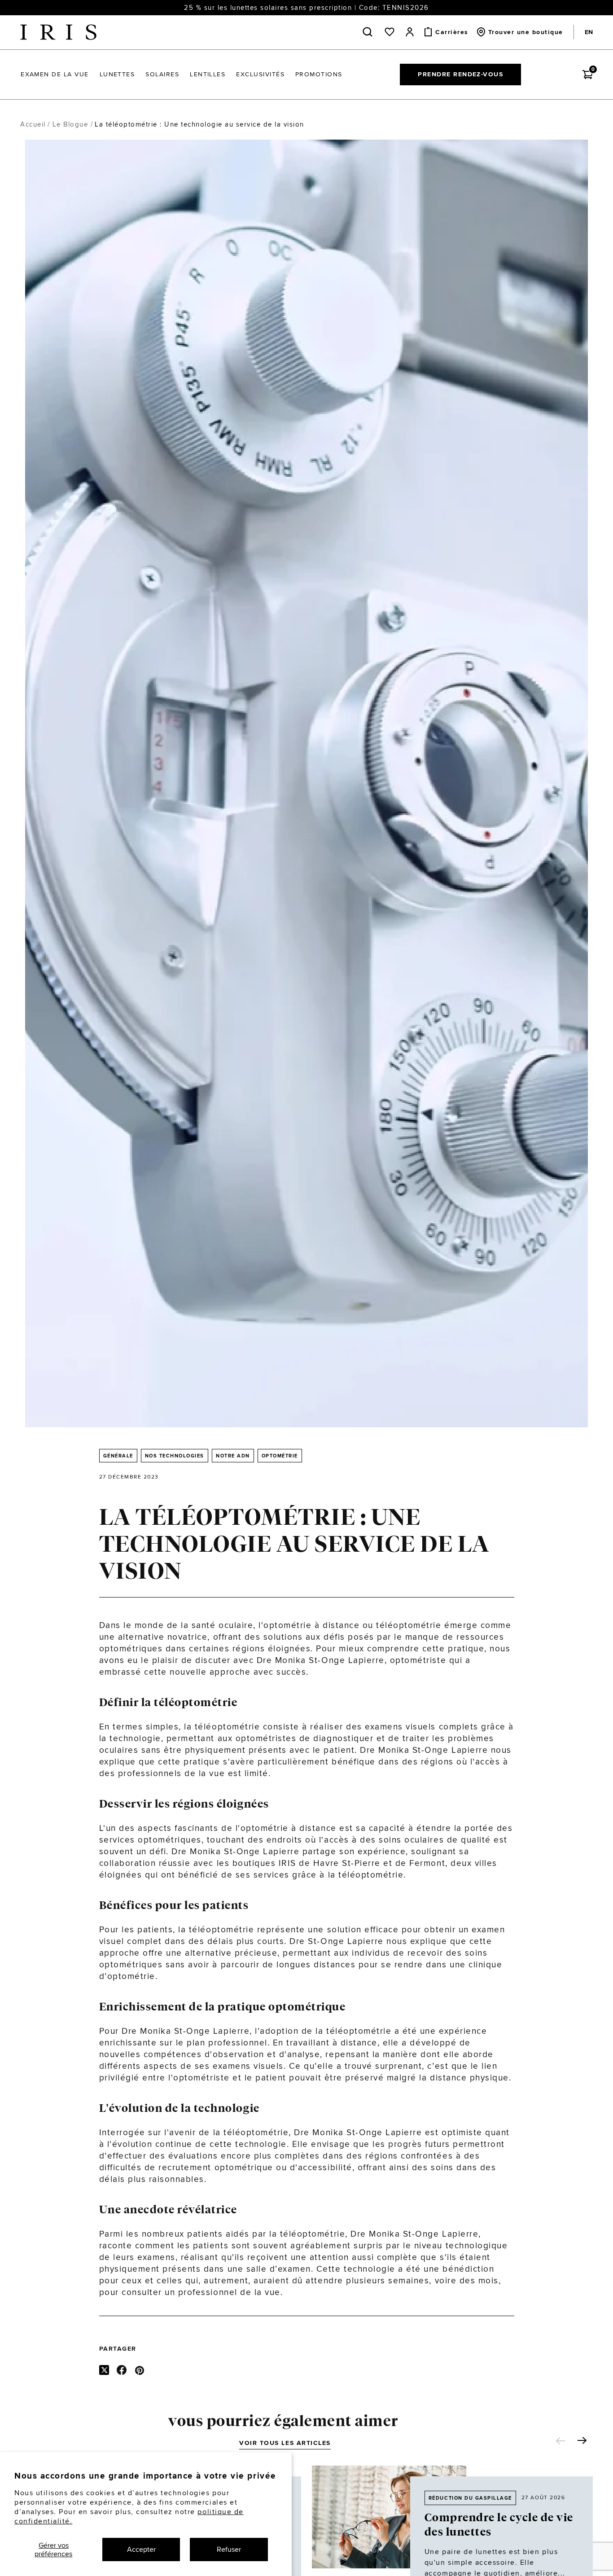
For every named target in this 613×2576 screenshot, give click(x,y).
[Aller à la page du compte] (410, 32)
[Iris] (58, 32)
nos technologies (175, 1456)
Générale (118, 1456)
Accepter (141, 2549)
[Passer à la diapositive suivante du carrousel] (582, 2440)
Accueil (33, 124)
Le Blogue (70, 124)
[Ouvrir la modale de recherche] (369, 32)
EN (589, 32)
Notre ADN (233, 1456)
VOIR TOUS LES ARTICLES (285, 2443)
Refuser (229, 2549)
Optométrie (280, 1456)
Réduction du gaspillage (470, 2498)
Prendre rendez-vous (460, 74)
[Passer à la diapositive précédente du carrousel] (560, 2441)
